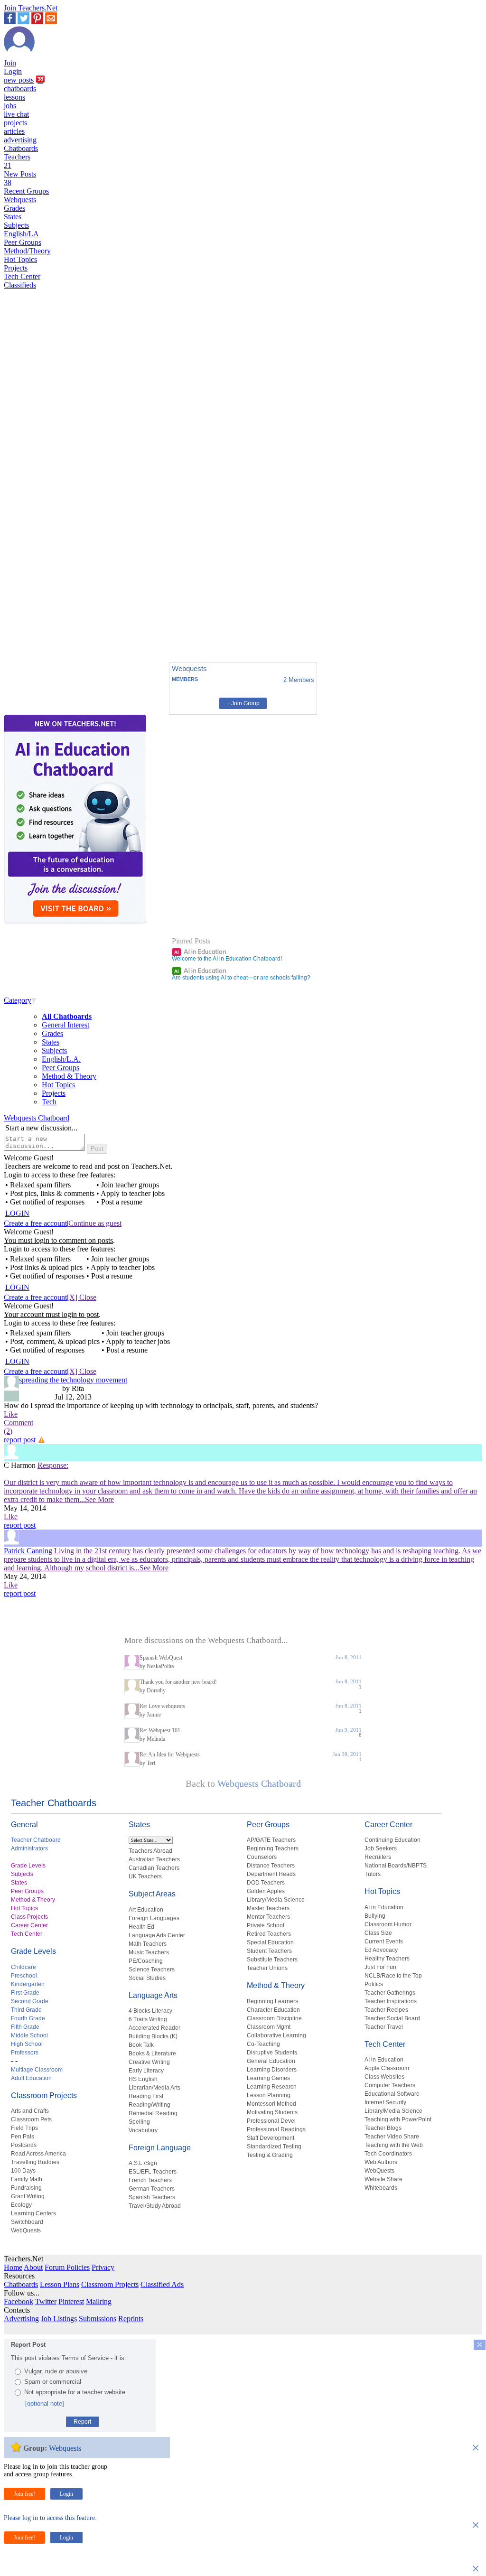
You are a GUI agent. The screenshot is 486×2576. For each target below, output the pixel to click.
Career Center (29, 1925)
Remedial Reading (153, 2113)
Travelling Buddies (35, 2162)
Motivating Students (272, 2112)
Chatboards (21, 148)
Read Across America (38, 2154)
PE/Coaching (146, 1961)
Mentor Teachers (268, 1917)
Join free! (24, 2494)
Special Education (270, 1942)
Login (13, 71)
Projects (16, 268)
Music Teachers (149, 1952)
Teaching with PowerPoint (398, 2119)
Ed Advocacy (381, 1950)
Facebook (19, 2301)
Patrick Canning (28, 1551)
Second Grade (30, 2001)
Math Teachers (148, 1944)
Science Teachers (152, 1969)
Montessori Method (271, 2104)
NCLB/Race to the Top (393, 1976)
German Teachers (152, 2189)
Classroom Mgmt (269, 2027)
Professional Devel (271, 2121)
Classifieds (20, 285)
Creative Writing (149, 2062)
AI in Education (200, 952)
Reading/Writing (150, 2105)
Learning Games (268, 2078)
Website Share (383, 2179)
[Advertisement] (44, 622)
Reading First (146, 2096)
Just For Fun (380, 1967)
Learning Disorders (272, 2070)
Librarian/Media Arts (154, 2088)
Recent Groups (26, 191)
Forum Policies (67, 2267)
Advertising (21, 2319)
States (13, 217)
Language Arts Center (157, 1935)
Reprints (131, 2319)
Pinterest (71, 2301)
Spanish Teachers (152, 2197)
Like (11, 1414)
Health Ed (141, 1927)
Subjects (16, 225)
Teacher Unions (267, 1968)
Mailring (99, 2301)
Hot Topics (20, 259)
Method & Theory (69, 1076)
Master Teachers (268, 1908)
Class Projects (29, 1917)
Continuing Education (393, 1840)
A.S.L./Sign (143, 2163)
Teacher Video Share (392, 2137)
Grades (14, 208)
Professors (25, 2053)
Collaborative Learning (276, 2035)
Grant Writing (28, 2196)
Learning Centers (33, 2213)
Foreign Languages (154, 1918)
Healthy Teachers (387, 1959)
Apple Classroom (387, 2068)
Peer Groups (23, 242)
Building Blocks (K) (153, 2036)
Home (13, 2267)
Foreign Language (160, 2148)
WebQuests (26, 2231)
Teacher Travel (384, 2027)
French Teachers (150, 2180)
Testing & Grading (270, 2155)
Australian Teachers (154, 1859)
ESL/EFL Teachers (153, 2172)
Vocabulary (143, 2130)
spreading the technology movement (73, 1380)
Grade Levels (28, 1866)
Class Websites (384, 2077)
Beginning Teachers (273, 1848)
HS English (143, 2079)
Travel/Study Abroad (155, 2206)
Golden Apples (266, 1891)
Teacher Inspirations (391, 2001)
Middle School (29, 2035)
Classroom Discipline (274, 2018)
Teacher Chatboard (36, 1840)
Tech (49, 1102)
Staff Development (271, 2138)
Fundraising (26, 2188)
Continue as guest (95, 1223)
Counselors (262, 1857)
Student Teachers (269, 1951)
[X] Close (82, 1297)
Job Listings (59, 2319)
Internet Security (385, 2102)
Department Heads (271, 1874)
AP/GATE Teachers (271, 1840)
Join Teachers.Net (31, 8)
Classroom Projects (44, 2095)
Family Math (27, 2179)
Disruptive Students (272, 2053)
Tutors (373, 1874)
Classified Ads (162, 2284)
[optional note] (45, 2403)
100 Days (23, 2171)
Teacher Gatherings (390, 1993)
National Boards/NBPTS (396, 1866)
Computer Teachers (390, 2085)
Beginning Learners (272, 2001)
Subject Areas (152, 1894)
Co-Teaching (263, 2044)
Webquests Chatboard (37, 1118)
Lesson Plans (60, 2284)
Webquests (20, 200)
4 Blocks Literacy (150, 2011)
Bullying (375, 1916)
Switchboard (27, 2222)
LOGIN (17, 1213)
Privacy (103, 2267)
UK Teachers (145, 1876)
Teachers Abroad (150, 1851)
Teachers (17, 161)
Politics (374, 1984)
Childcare (23, 1967)
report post (20, 1440)
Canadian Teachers (154, 1868)
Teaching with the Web (394, 2145)
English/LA (21, 234)
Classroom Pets (31, 2119)
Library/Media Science (276, 1900)
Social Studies (147, 1978)
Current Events (384, 1941)
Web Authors (381, 2162)
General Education (271, 2061)
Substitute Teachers (272, 1960)
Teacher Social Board (392, 2018)
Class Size (378, 1933)
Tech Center (22, 276)
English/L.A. (61, 1059)
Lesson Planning (269, 2095)
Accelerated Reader (154, 2028)
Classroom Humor (388, 1924)
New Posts (20, 178)
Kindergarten (28, 1984)
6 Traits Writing (148, 2019)
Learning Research (272, 2087)
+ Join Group (243, 703)
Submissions (98, 2319)
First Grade (25, 1993)
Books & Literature (152, 2053)
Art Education (146, 1910)
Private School (266, 1925)
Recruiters (378, 1857)
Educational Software (392, 2094)
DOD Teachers (266, 1883)
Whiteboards (381, 2188)
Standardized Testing (274, 2147)
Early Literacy (146, 2071)
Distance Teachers (271, 1866)
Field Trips (24, 2128)
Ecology (21, 2205)
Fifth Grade (25, 2027)
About (33, 2267)
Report (82, 2422)
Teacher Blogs (383, 2128)
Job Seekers (381, 1848)
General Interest (65, 1025)
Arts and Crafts (30, 2111)
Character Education (273, 2010)
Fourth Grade (28, 2018)
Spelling (139, 2122)
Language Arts (153, 1995)
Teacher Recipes (386, 2010)
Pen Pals (23, 2137)
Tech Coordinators (388, 2154)
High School (27, 2044)
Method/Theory (27, 251)
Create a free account (35, 1223)
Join (10, 63)
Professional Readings (276, 2129)
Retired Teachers (269, 1934)
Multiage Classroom (37, 2070)
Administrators (29, 1848)
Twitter (46, 2301)
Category (18, 1000)
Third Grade (26, 2010)
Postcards (24, 2145)
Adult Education (31, 2078)
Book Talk (141, 2045)
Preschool (24, 1976)
